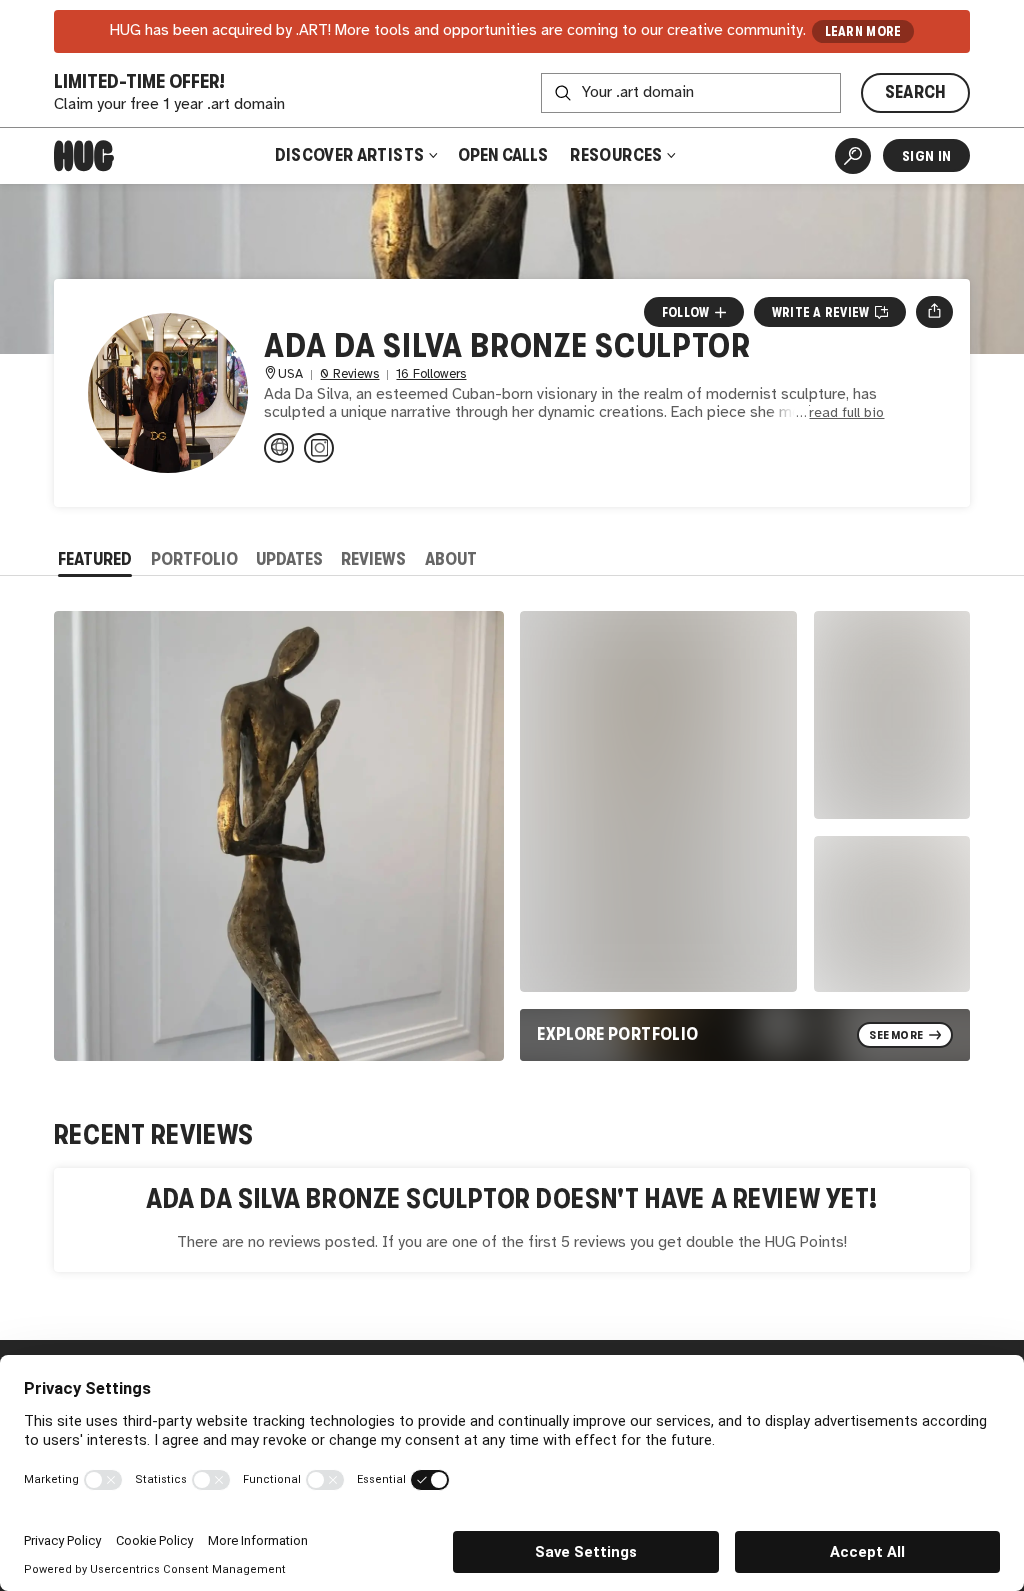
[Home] (84, 156)
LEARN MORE (863, 31)
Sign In (926, 156)
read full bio (846, 413)
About (451, 559)
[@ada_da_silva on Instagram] (319, 448)
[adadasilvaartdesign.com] (279, 448)
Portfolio (194, 559)
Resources (618, 155)
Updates (289, 559)
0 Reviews (349, 374)
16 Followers (431, 374)
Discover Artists (350, 155)
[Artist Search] (853, 156)
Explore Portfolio (617, 1034)
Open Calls (503, 155)
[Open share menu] (934, 312)
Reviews (373, 559)
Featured (95, 559)
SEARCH (916, 92)
